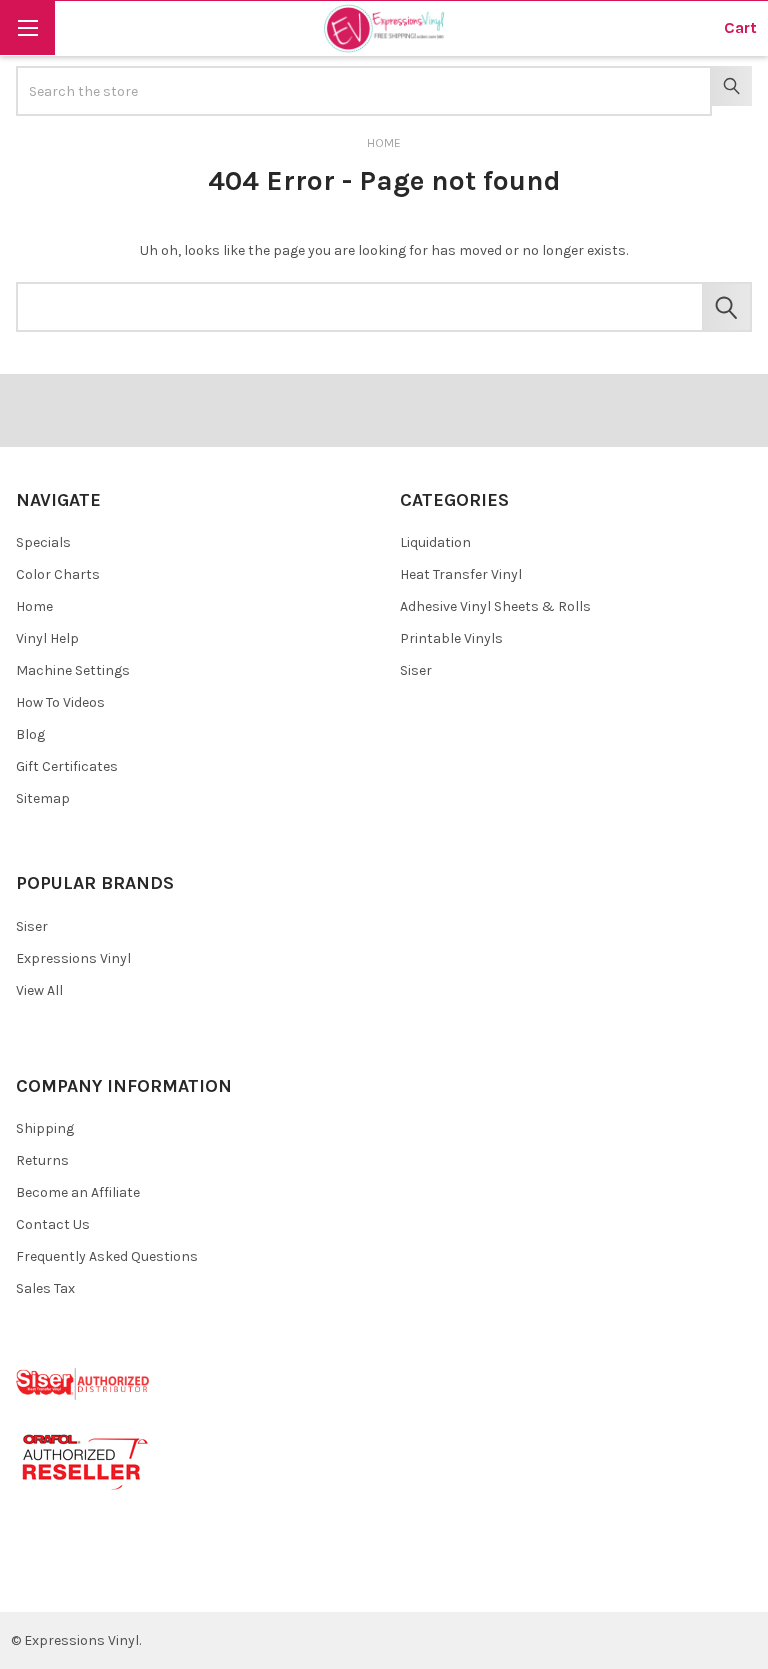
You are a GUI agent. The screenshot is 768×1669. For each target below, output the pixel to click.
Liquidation (435, 542)
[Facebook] (38, 1580)
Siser (416, 670)
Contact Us (53, 1224)
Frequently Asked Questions (107, 1256)
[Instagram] (145, 1580)
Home (34, 606)
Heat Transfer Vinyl (461, 574)
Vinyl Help (47, 638)
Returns (42, 1160)
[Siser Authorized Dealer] (83, 1382)
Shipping (45, 1128)
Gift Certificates (67, 766)
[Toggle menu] (27, 27)
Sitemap (43, 798)
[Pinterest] (73, 1580)
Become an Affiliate (78, 1192)
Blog (30, 734)
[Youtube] (109, 1580)
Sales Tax (45, 1288)
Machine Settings (73, 670)
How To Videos (60, 702)
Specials (43, 542)
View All (39, 990)
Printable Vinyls (451, 638)
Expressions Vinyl (73, 958)
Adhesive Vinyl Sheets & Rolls (495, 606)
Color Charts (58, 574)
